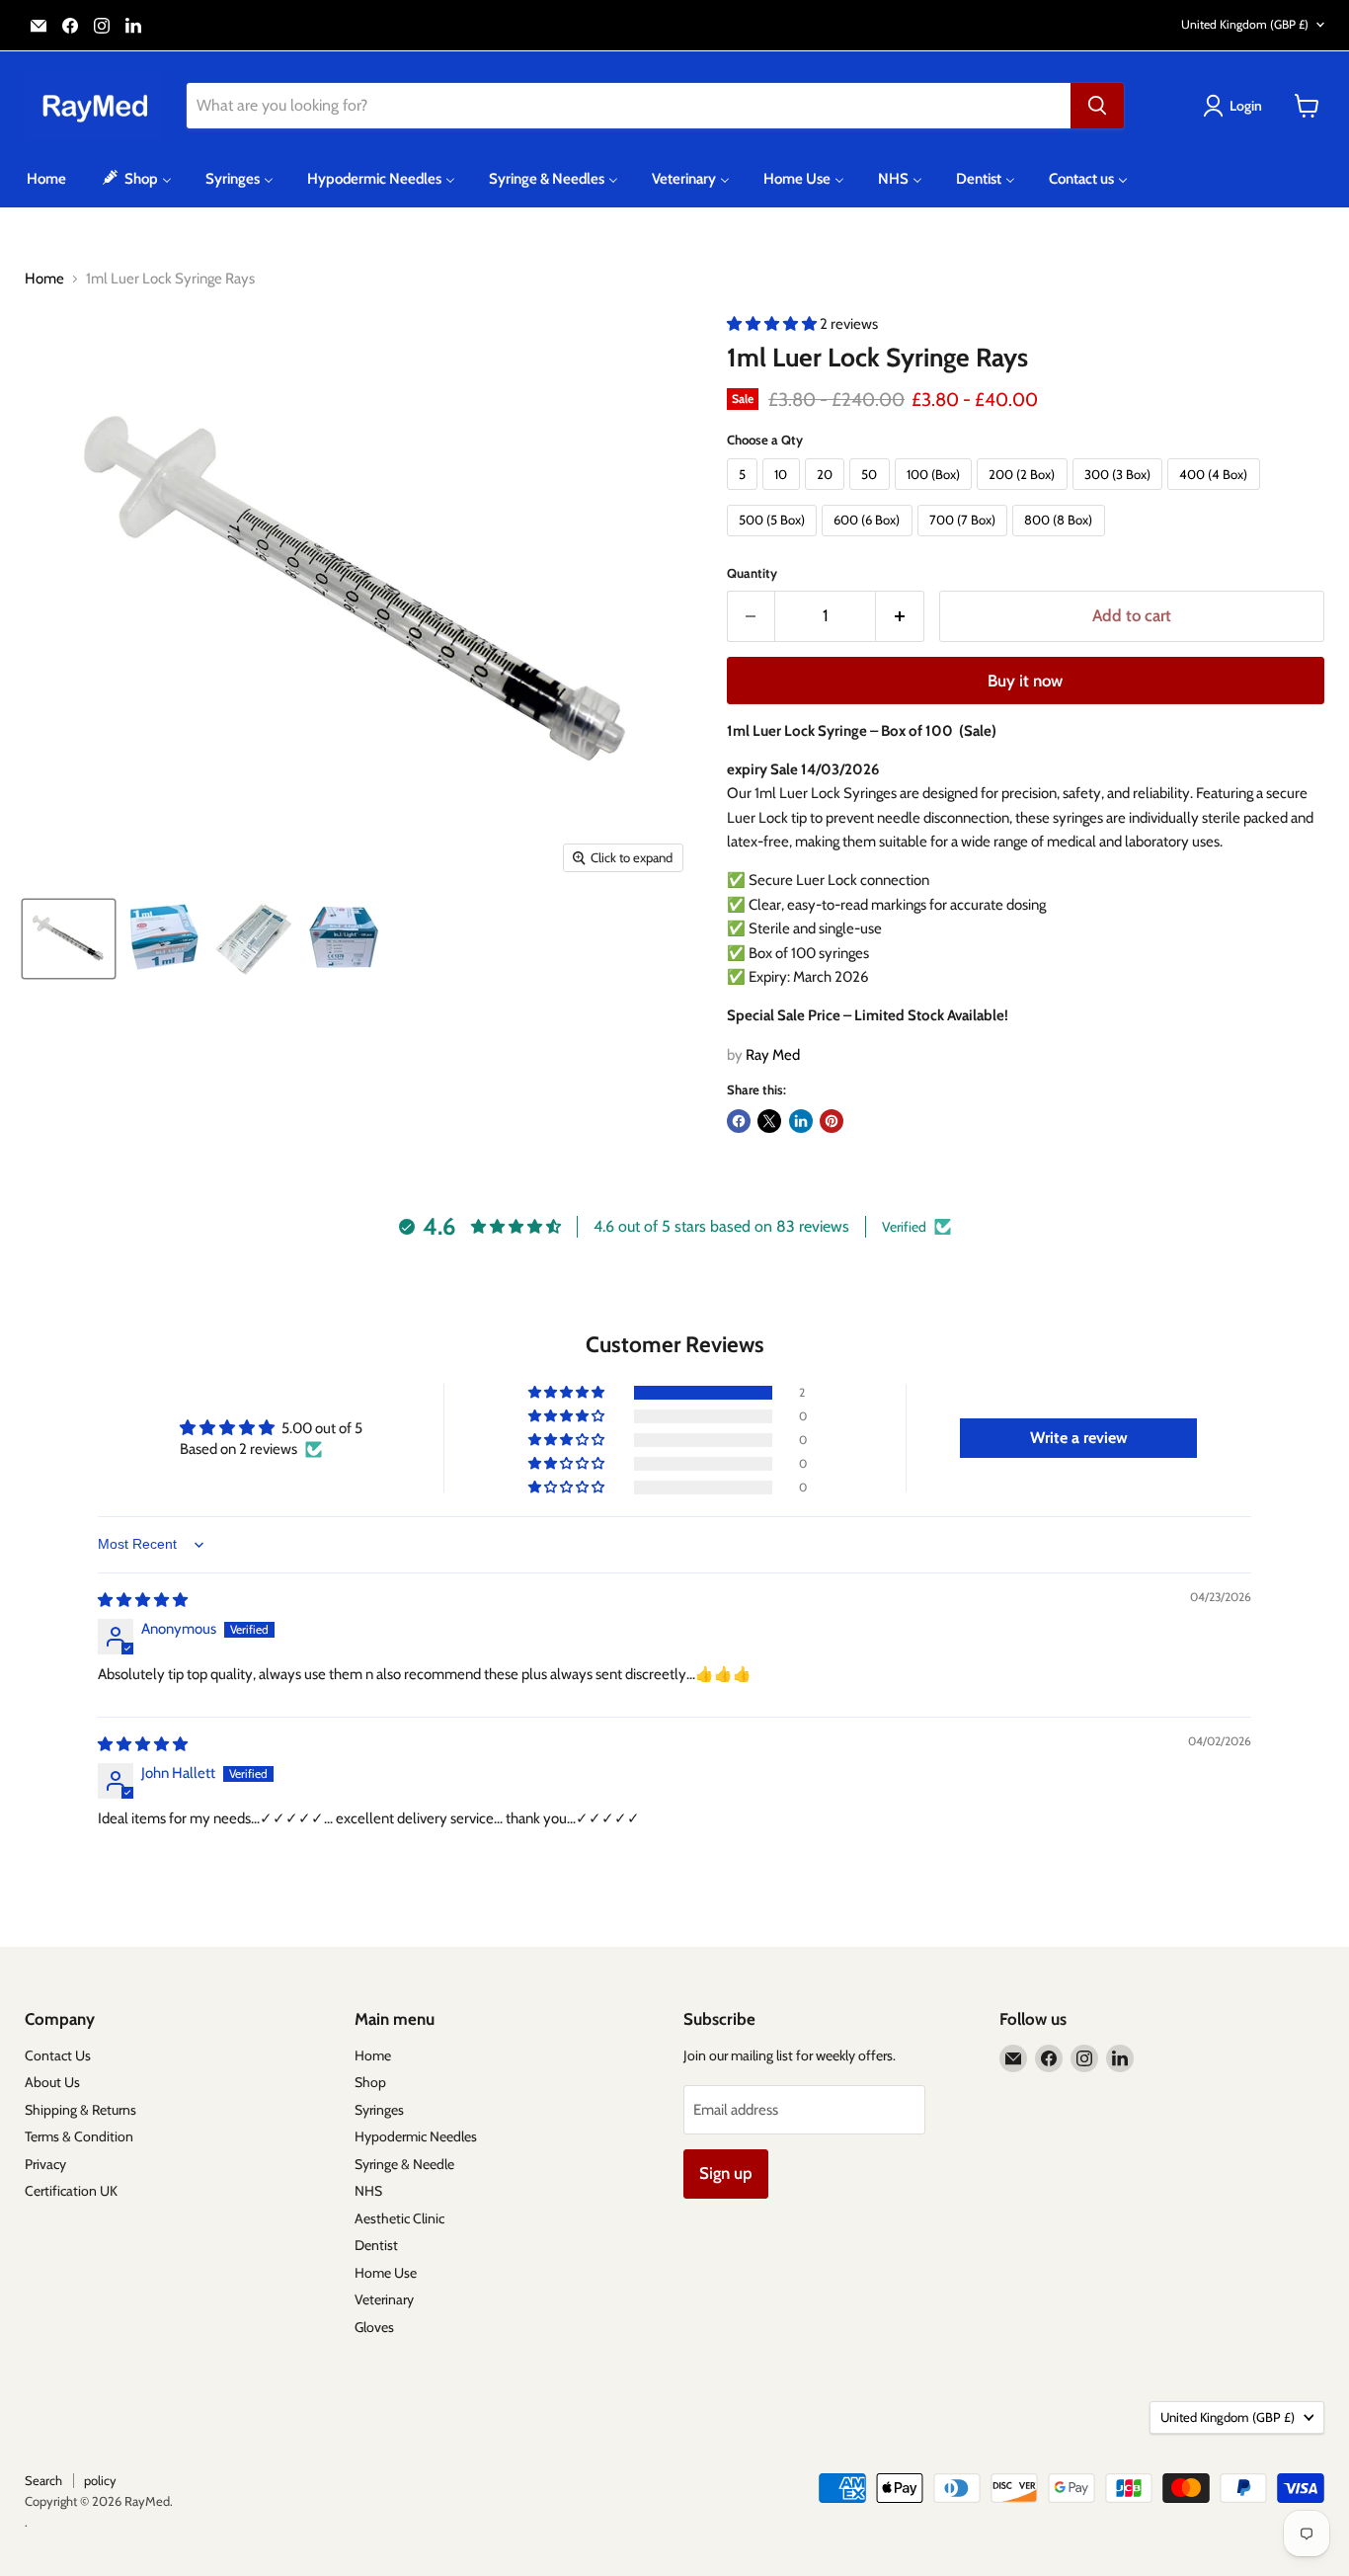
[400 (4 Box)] (1216, 495)
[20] (828, 495)
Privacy (45, 2164)
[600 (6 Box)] (870, 541)
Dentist (376, 2245)
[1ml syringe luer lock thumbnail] (69, 939)
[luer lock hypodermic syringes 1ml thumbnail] (252, 939)
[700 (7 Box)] (965, 541)
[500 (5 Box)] (775, 541)
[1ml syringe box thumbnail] (345, 939)
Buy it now (1025, 681)
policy (100, 2480)
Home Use (386, 2273)
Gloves (374, 2327)
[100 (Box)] (936, 495)
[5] (745, 495)
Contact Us (58, 2055)
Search (43, 2480)
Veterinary (384, 2299)
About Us (52, 2082)
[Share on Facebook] (739, 1121)
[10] (784, 495)
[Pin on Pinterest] (832, 1121)
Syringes (379, 2110)
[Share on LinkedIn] (801, 1121)
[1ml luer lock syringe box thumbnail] (162, 939)
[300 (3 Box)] (1120, 495)
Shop (370, 2082)
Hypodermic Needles (416, 2136)
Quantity (752, 573)
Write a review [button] (1079, 1438)
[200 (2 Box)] (1025, 495)
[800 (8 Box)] (1061, 541)
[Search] (1097, 106)
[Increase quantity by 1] (900, 616)
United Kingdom (1245, 24)
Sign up (726, 2173)
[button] (773, 324)
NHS (368, 2191)
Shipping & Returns (80, 2110)
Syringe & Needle (404, 2164)
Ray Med (773, 1055)
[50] (872, 495)
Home (44, 279)
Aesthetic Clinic (399, 2218)
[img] (143, 1600)
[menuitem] (46, 179)
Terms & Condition (79, 2136)
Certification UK (71, 2191)
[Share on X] (769, 1121)
